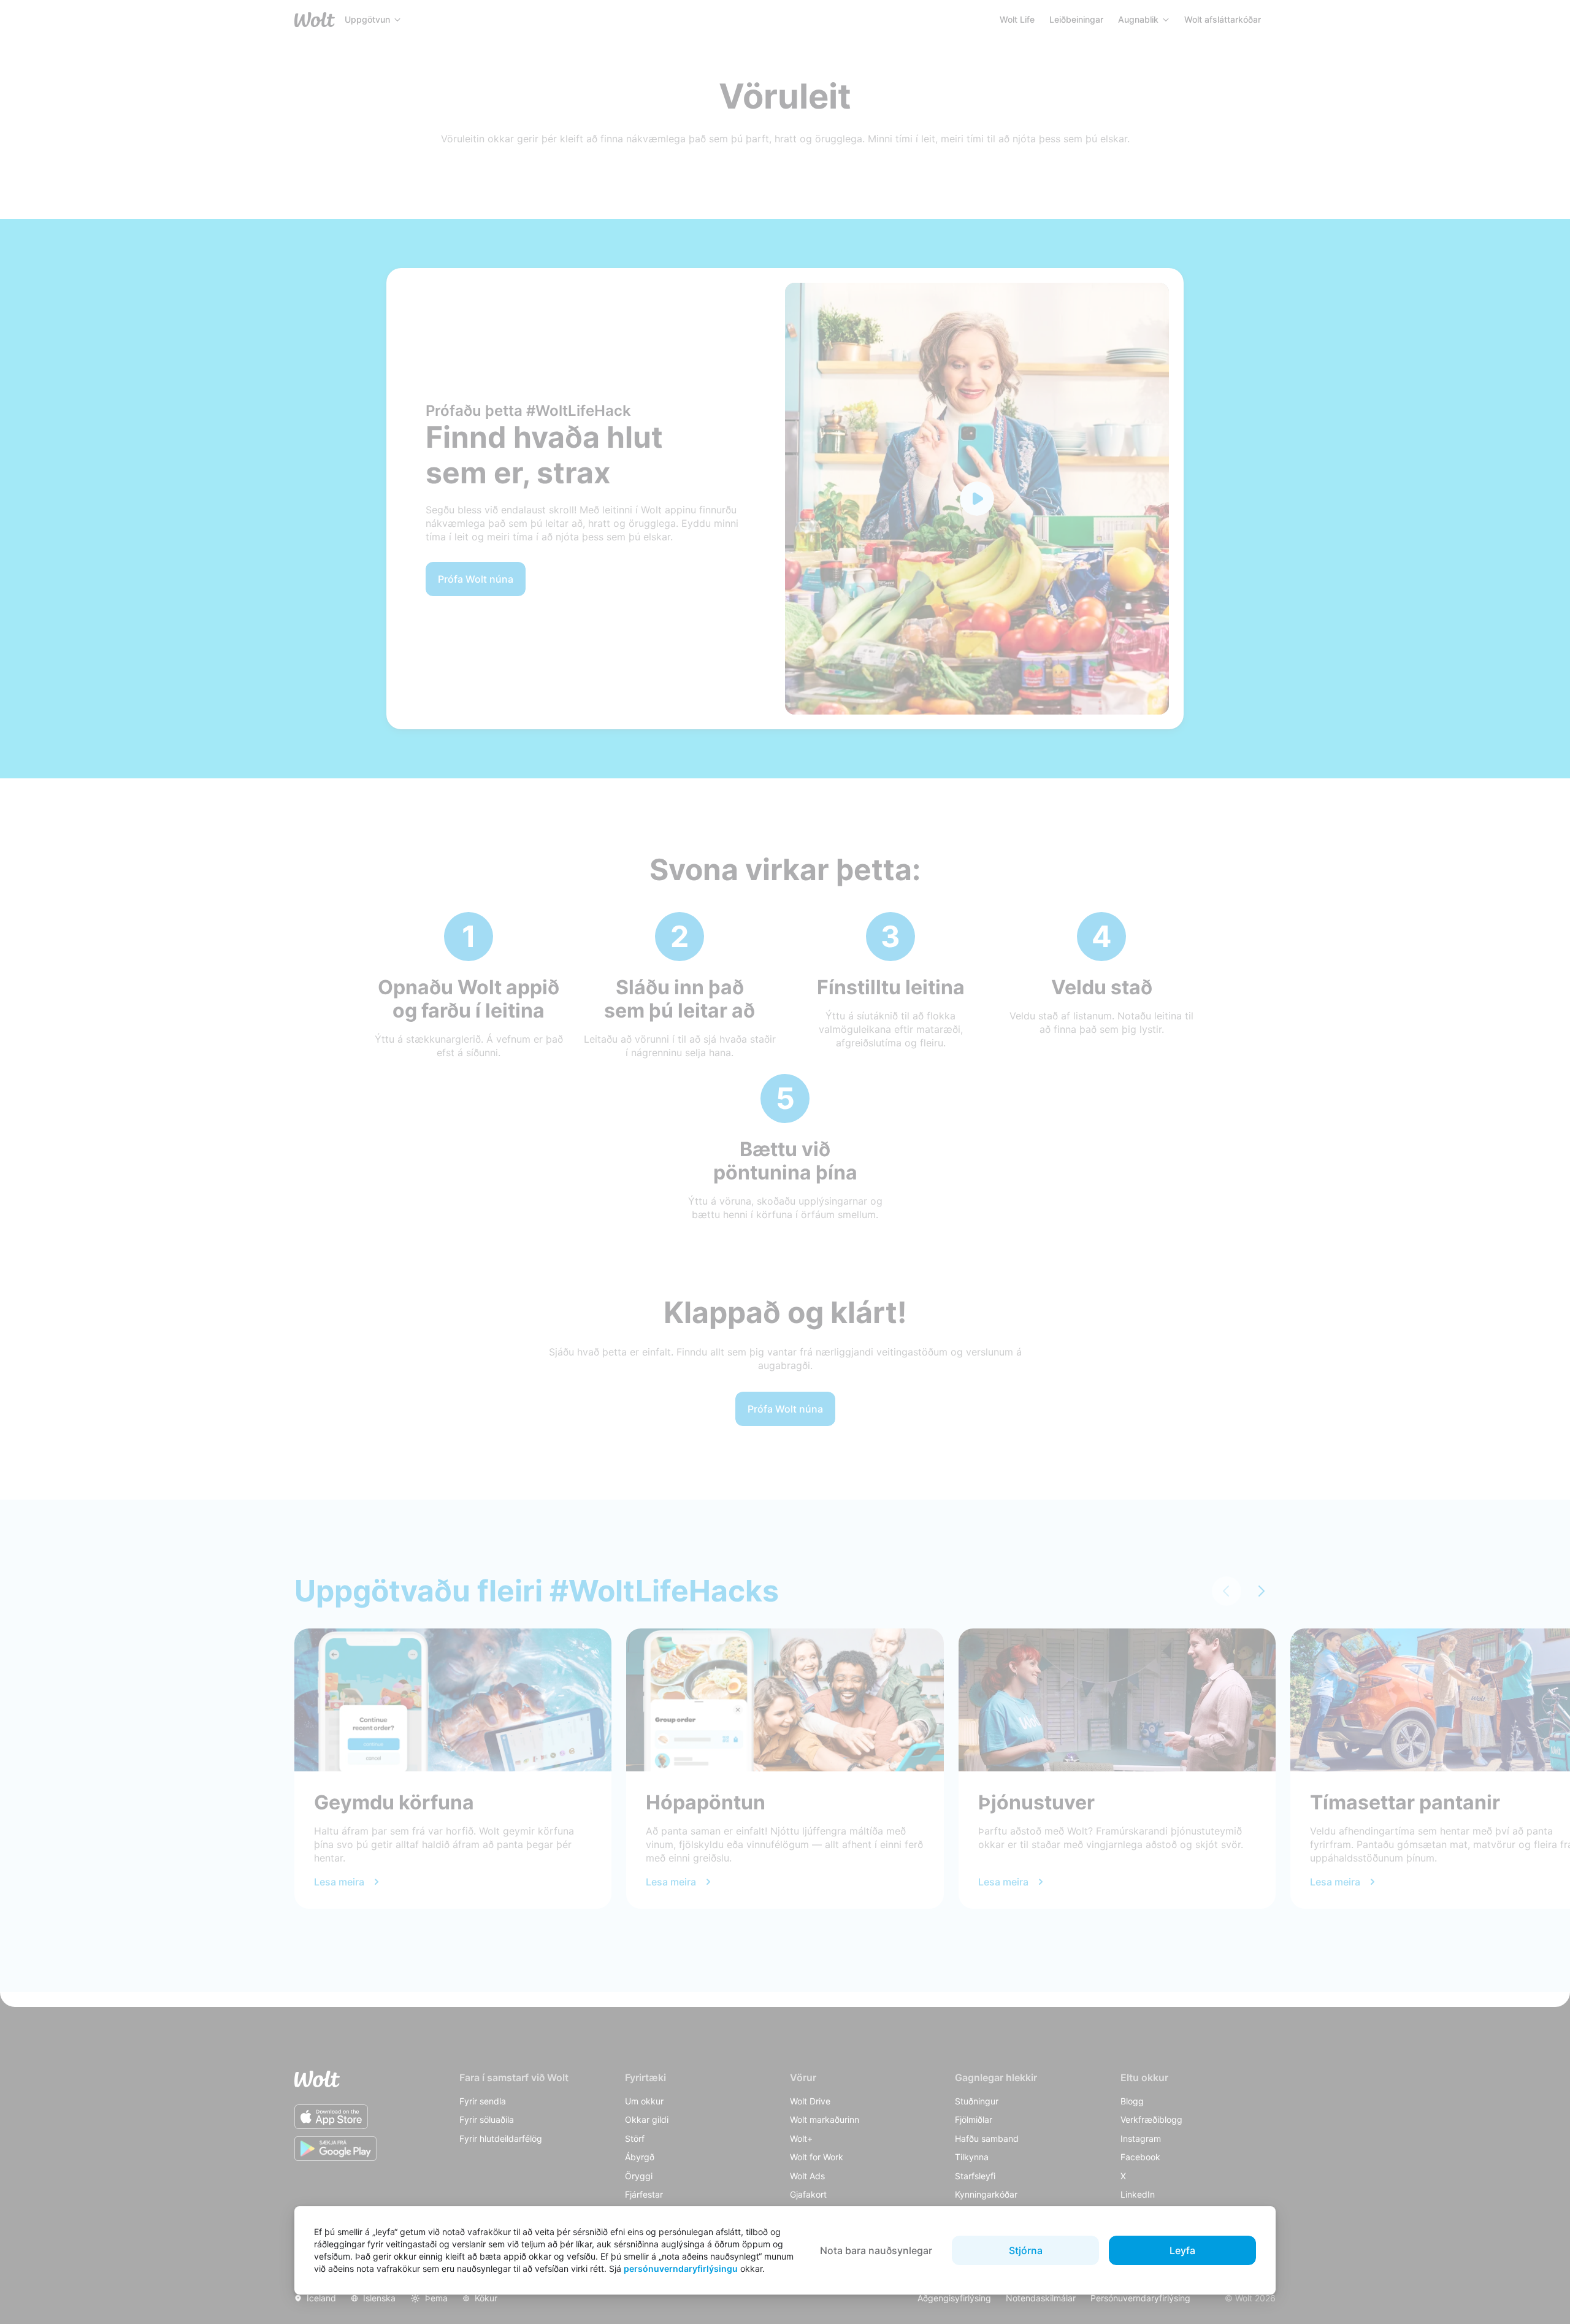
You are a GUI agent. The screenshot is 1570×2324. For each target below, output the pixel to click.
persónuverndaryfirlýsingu (681, 2268)
